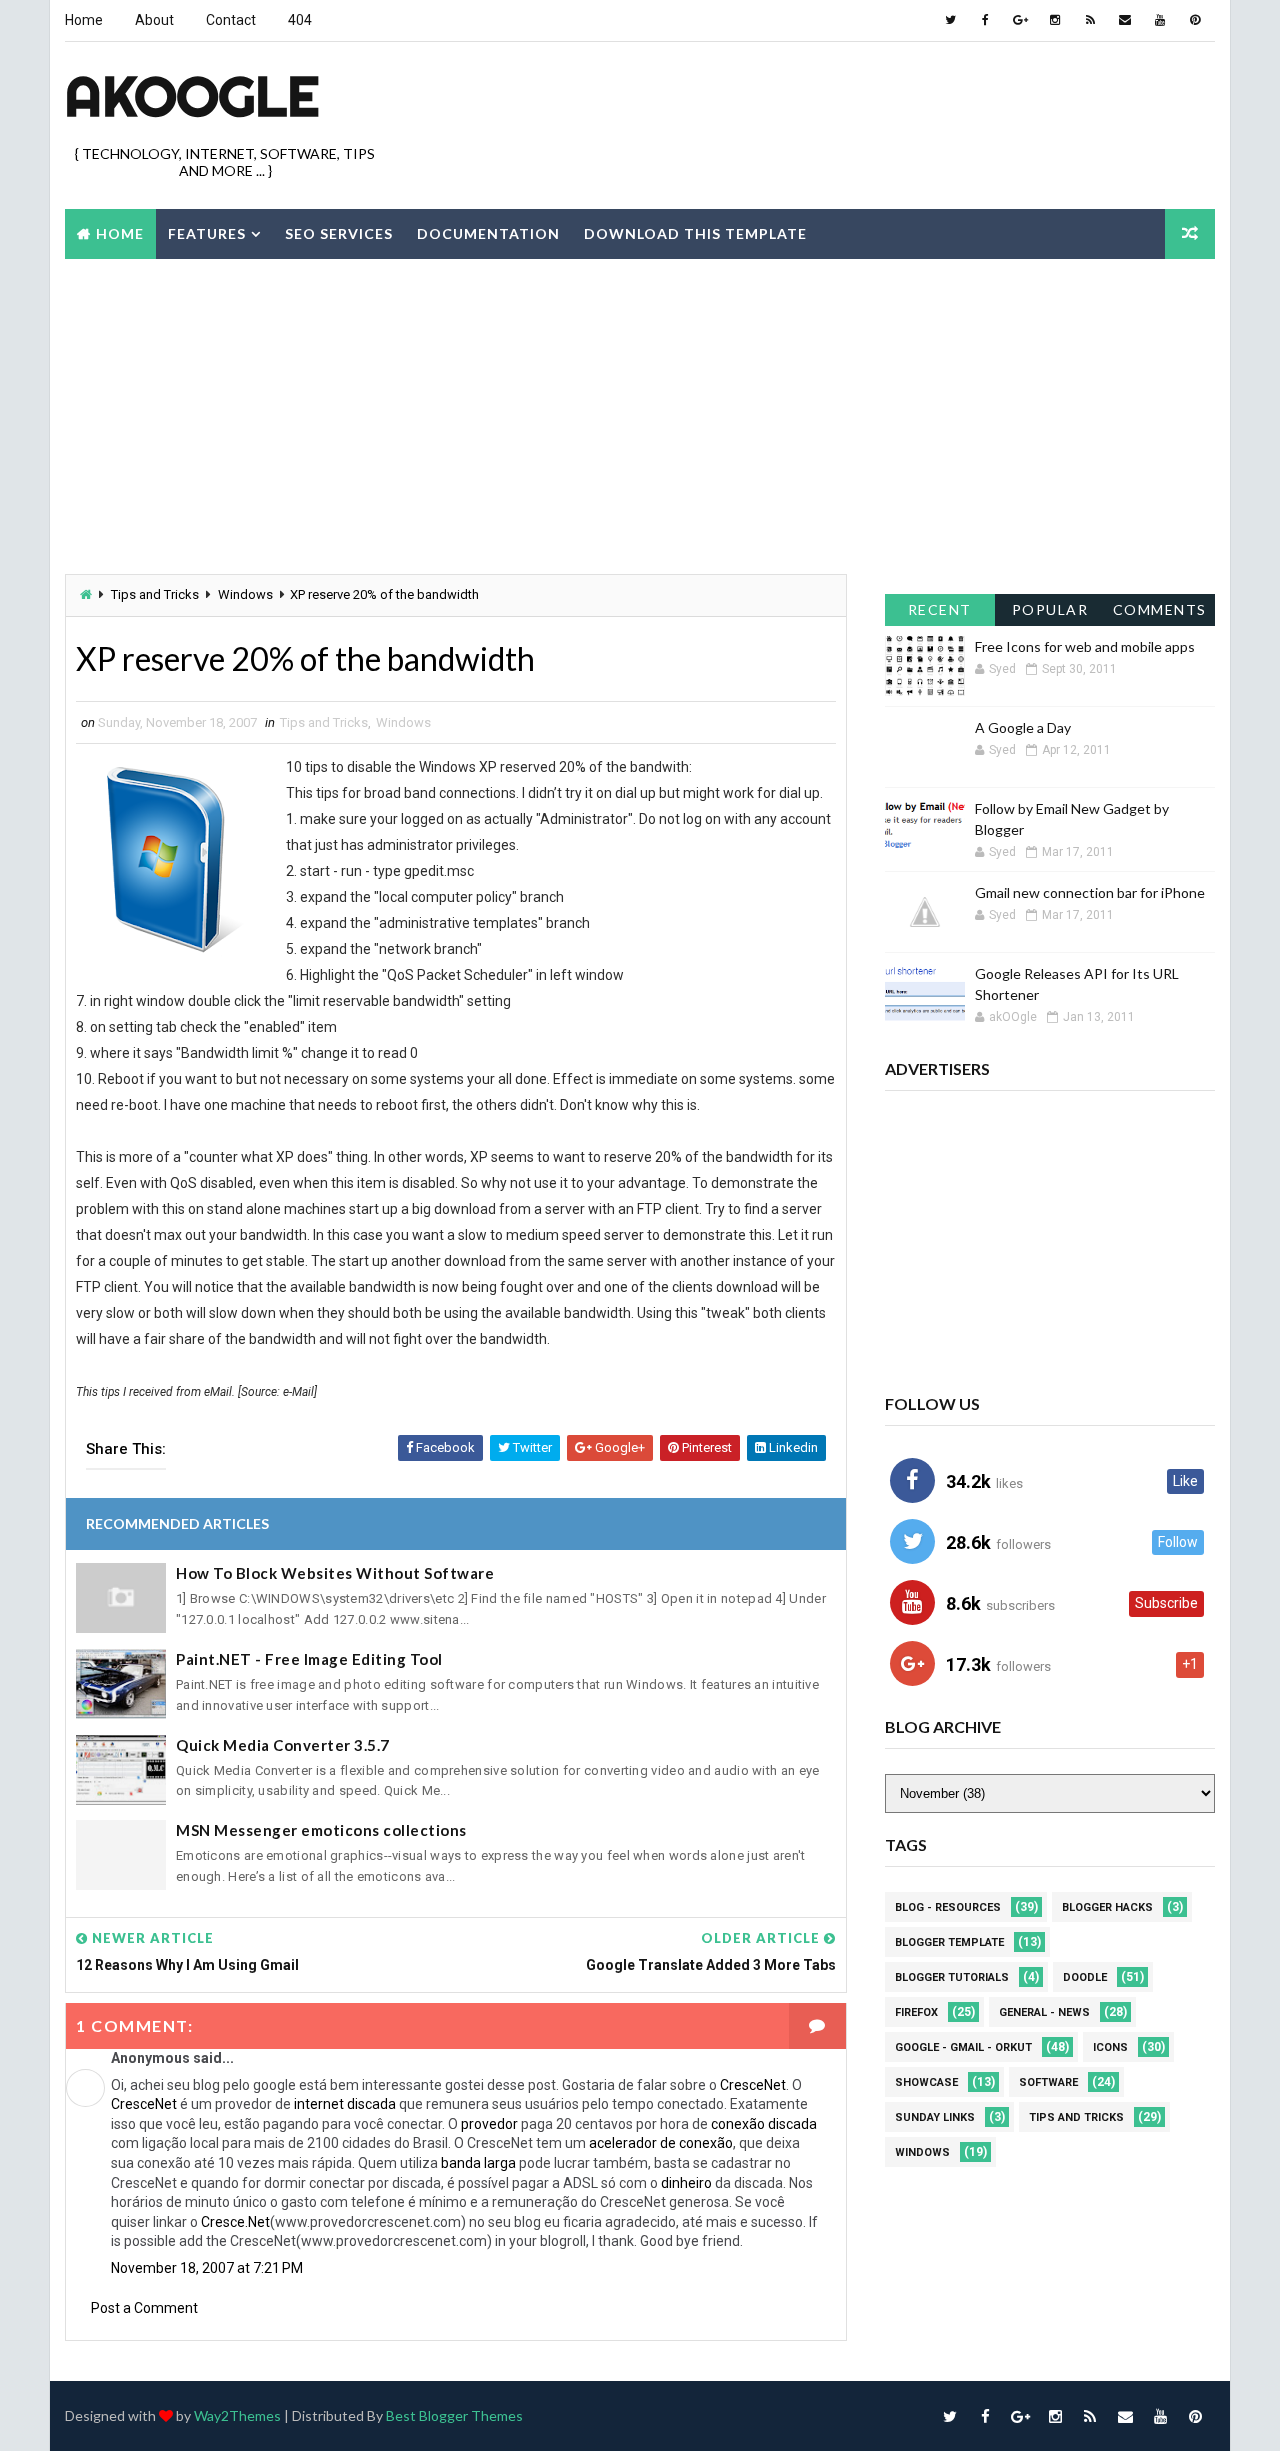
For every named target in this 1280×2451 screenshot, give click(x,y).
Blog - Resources (948, 1907)
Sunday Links (935, 2117)
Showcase (926, 2082)
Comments (1160, 609)
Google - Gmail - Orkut (963, 2047)
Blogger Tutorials (952, 1977)
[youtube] (1160, 20)
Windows (245, 594)
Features (207, 233)
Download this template (695, 233)
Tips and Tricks (155, 594)
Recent (940, 609)
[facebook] (985, 20)
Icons (1110, 2047)
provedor (489, 2124)
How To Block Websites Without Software (335, 1573)
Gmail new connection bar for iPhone (1090, 892)
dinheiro (686, 2183)
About (154, 20)
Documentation (488, 233)
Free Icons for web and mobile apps (1085, 646)
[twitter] (950, 20)
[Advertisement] (850, 109)
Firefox (916, 2012)
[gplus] (1020, 20)
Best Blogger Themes (454, 2415)
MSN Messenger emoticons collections (321, 1830)
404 (300, 20)
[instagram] (1055, 20)
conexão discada (764, 2124)
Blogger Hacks (1107, 1907)
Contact (231, 20)
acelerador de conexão (661, 2143)
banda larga (478, 2163)
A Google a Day (1023, 727)
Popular (1050, 609)
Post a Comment (144, 2308)
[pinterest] (1195, 20)
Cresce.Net (235, 2222)
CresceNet (753, 2085)
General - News (1044, 2012)
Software (1048, 2082)
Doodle (1085, 1977)
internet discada (345, 2104)
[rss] (1090, 20)
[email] (1125, 20)
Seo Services (339, 233)
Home (84, 20)
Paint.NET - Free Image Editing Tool (309, 1659)
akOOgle (192, 96)
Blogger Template (949, 1942)
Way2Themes (237, 2415)
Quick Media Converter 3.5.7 (283, 1745)
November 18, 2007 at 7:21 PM (207, 2268)
